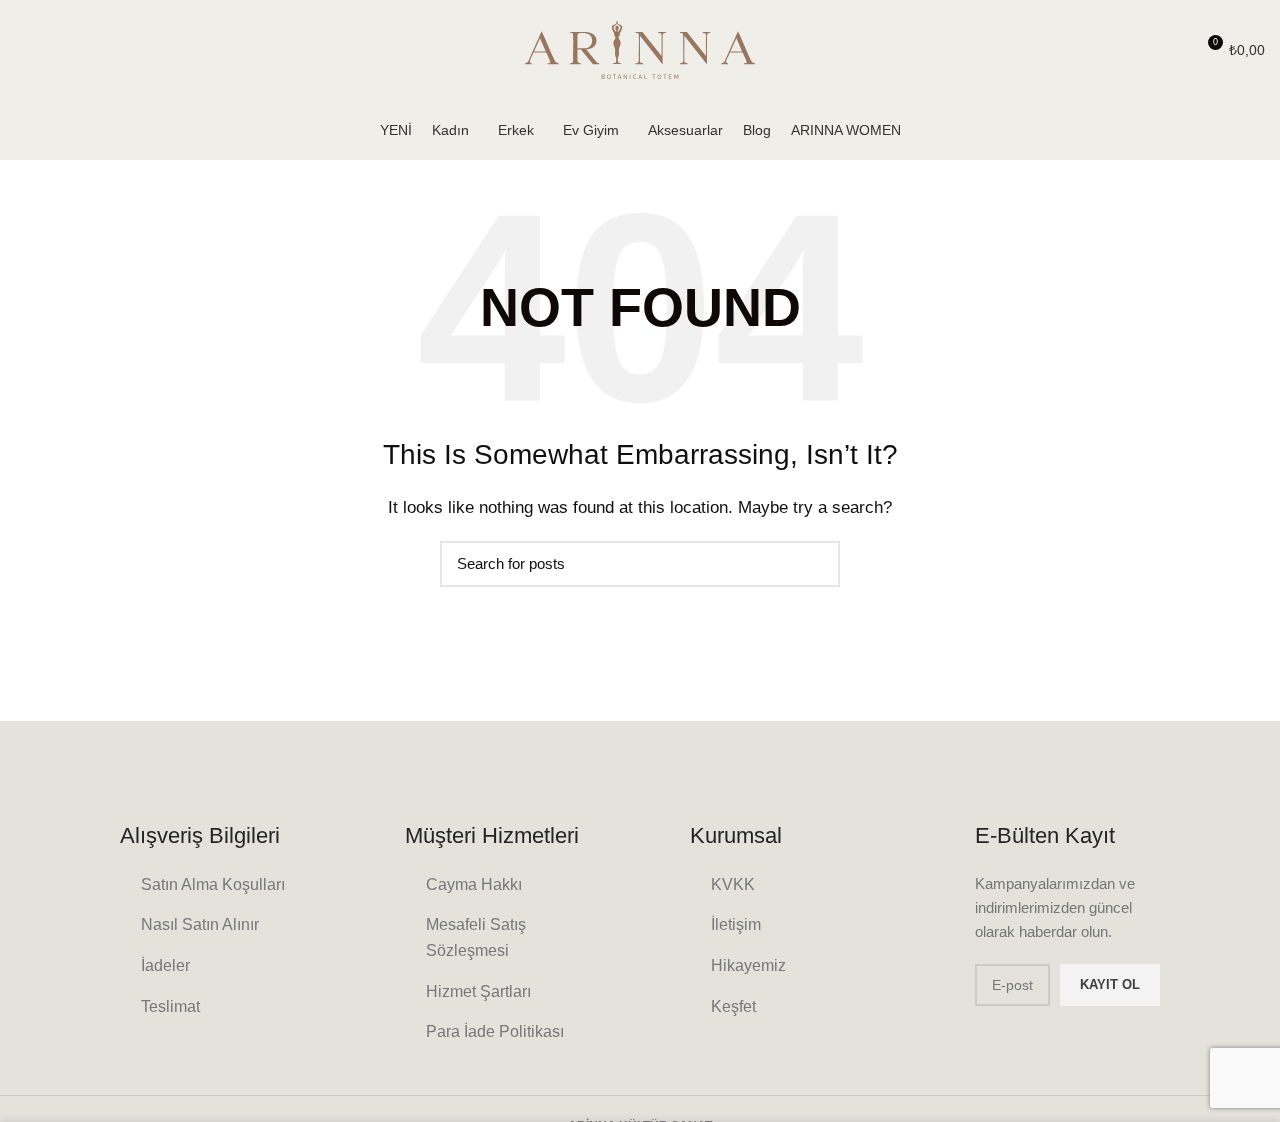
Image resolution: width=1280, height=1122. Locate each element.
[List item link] (212, 885)
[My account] (1135, 50)
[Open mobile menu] (24, 50)
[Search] (1170, 50)
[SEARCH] (813, 564)
